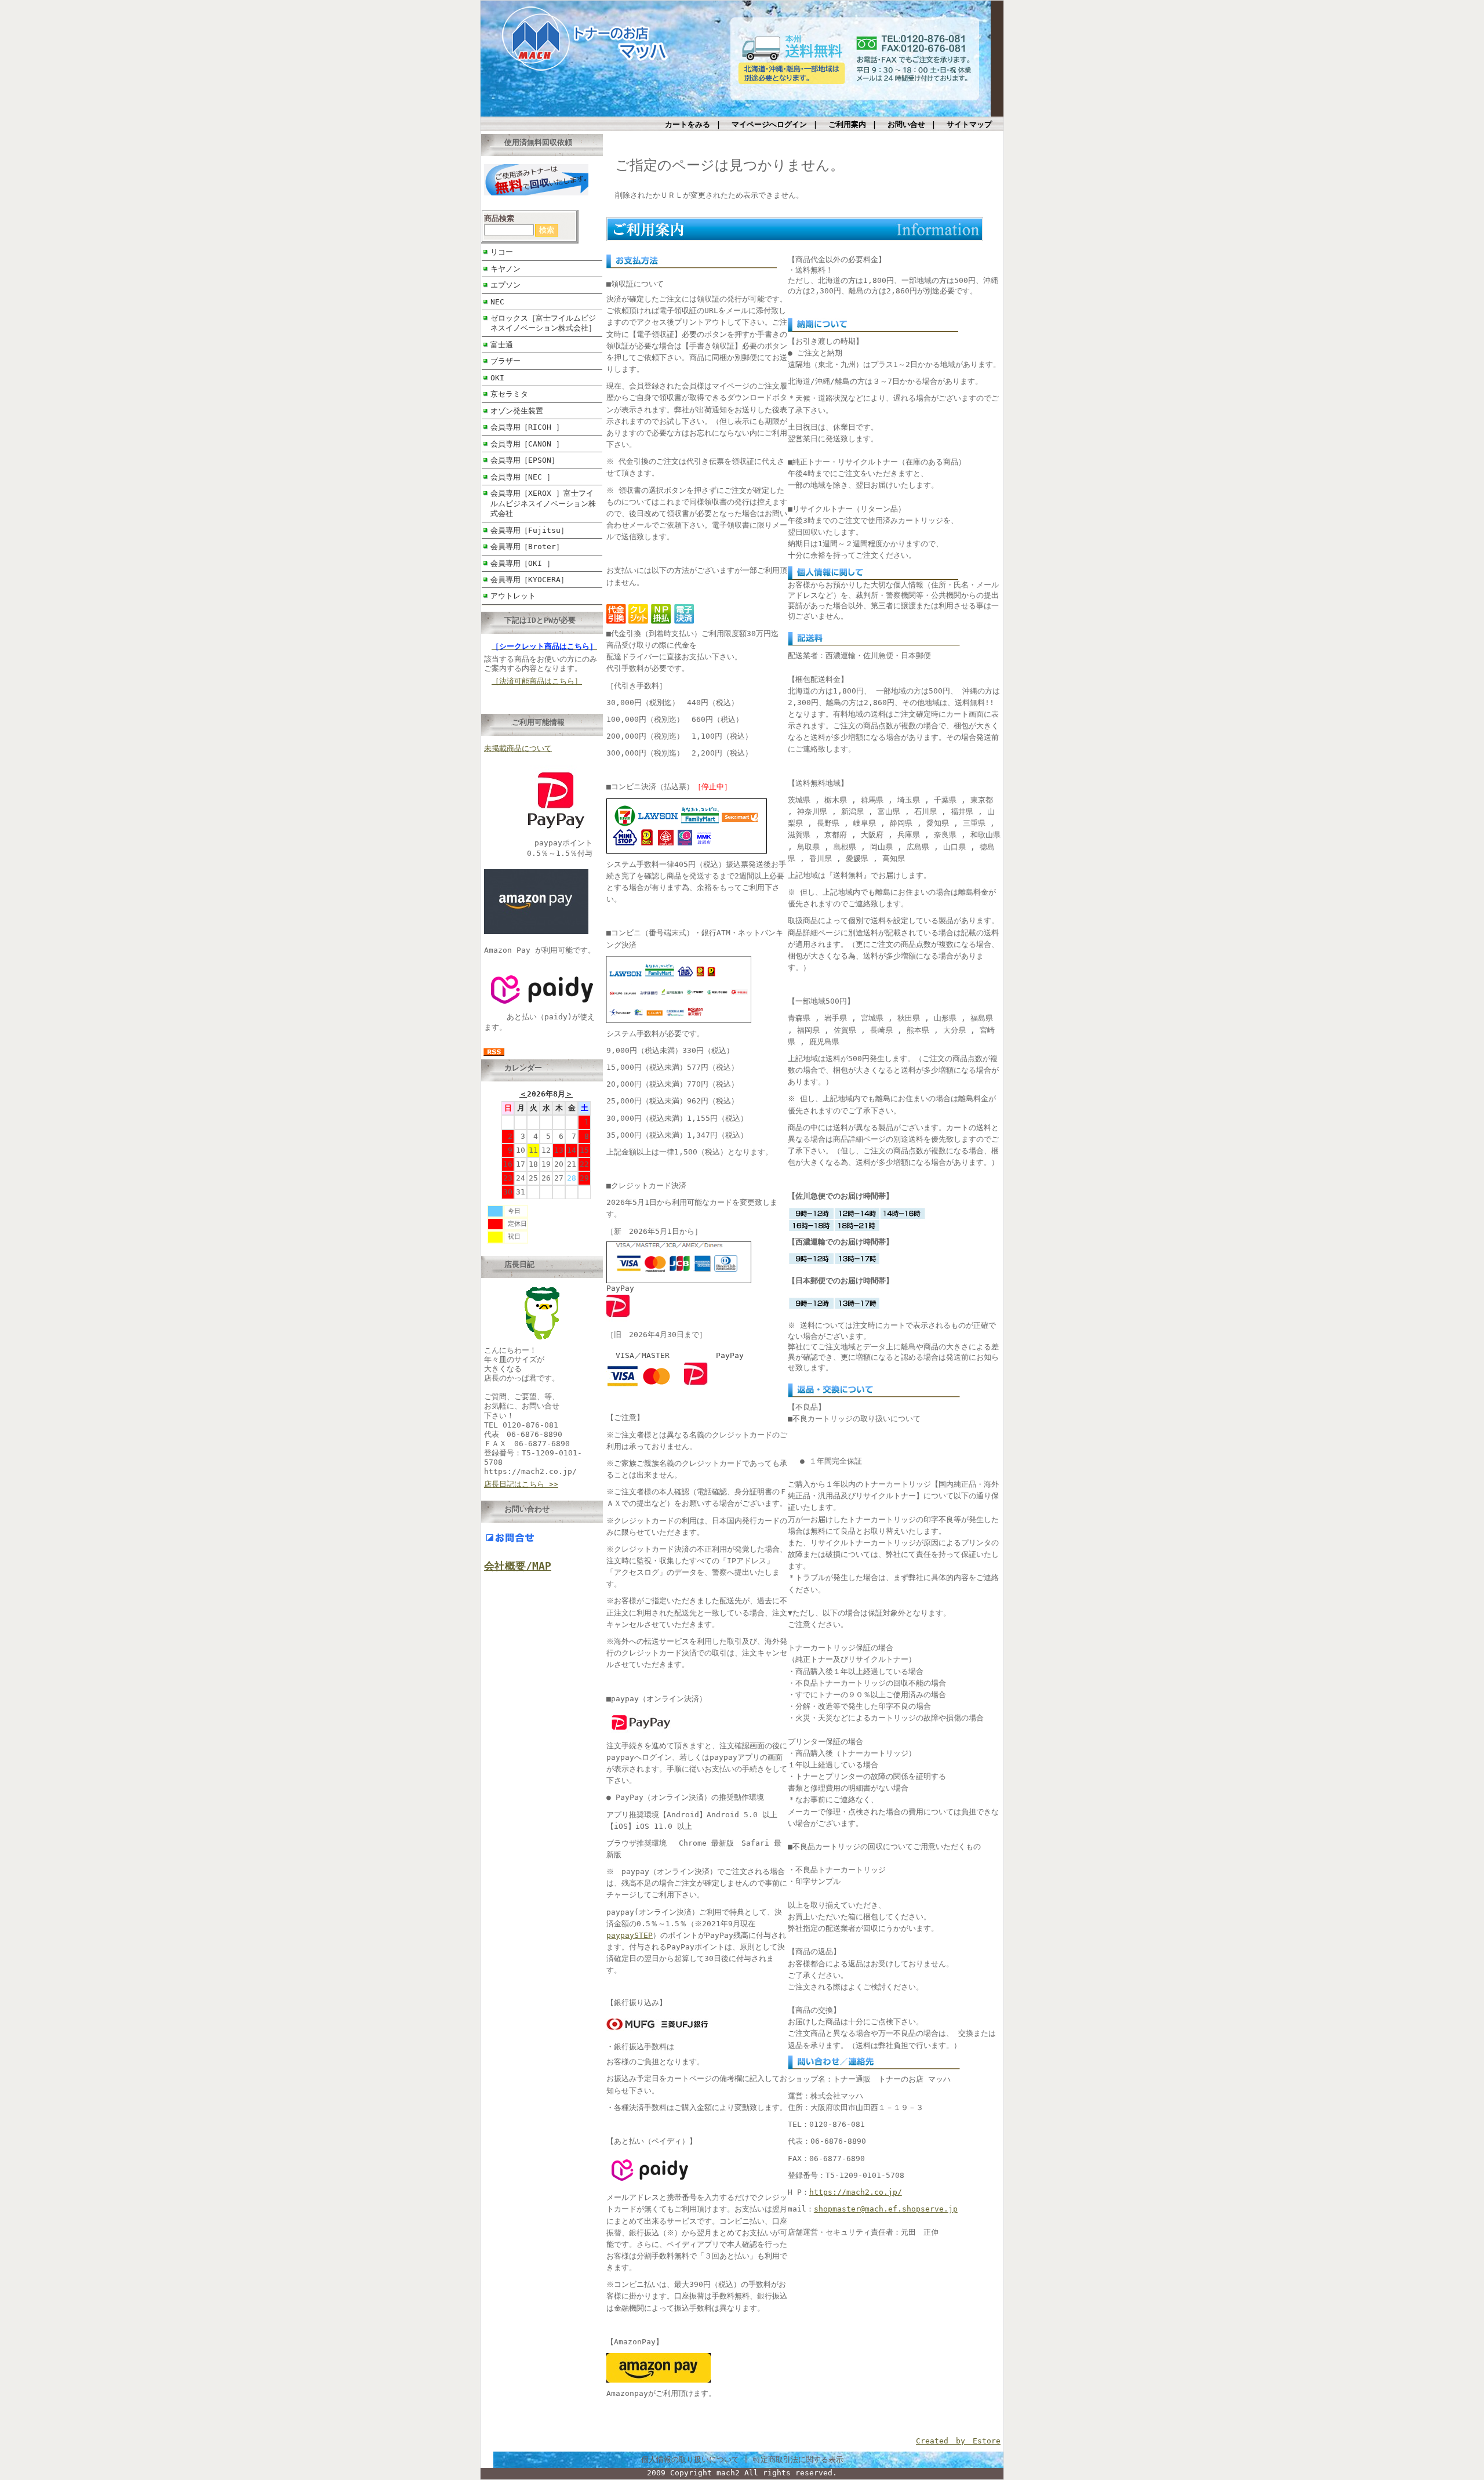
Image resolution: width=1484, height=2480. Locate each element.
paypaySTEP (630, 1935)
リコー (502, 252)
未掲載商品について (518, 748)
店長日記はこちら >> (521, 1484)
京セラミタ (509, 394)
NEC (497, 302)
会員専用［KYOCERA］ (529, 580)
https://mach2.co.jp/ (856, 2192)
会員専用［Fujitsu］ (529, 530)
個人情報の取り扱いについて (690, 2459)
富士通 (502, 345)
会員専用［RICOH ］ (527, 427)
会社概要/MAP (518, 1566)
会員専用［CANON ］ (527, 444)
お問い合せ (906, 124)
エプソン (505, 285)
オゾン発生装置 (517, 411)
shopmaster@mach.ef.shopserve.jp (886, 2209)
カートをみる (688, 124)
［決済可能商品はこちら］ (537, 681)
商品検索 (499, 218)
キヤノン (505, 269)
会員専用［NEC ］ (522, 477)
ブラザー (505, 361)
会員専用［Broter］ (527, 547)
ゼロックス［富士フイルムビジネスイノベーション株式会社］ (543, 323)
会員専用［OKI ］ (522, 563)
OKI (497, 378)
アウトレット (513, 596)
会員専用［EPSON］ (525, 460)
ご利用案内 (847, 124)
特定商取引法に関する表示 (798, 2459)
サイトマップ (969, 124)
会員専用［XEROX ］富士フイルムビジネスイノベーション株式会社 (543, 503)
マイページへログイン (769, 124)
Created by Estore (958, 2441)
